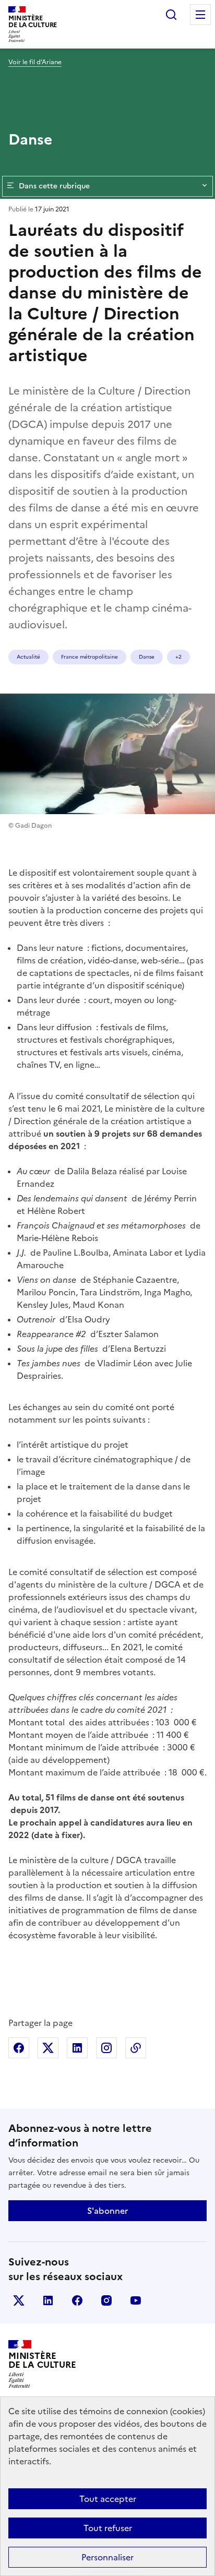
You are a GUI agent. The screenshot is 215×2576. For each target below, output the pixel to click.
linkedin (48, 2300)
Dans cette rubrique (54, 186)
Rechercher (171, 15)
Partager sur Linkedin (77, 2048)
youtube (136, 2300)
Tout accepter (108, 2499)
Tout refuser (108, 2528)
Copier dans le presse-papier (136, 2048)
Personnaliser (107, 2557)
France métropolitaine (89, 657)
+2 (178, 657)
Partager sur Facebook (19, 2048)
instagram (106, 2300)
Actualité (28, 657)
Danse (147, 657)
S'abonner (107, 2211)
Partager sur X (48, 2048)
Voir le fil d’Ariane (35, 62)
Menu (200, 15)
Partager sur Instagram (106, 2048)
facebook (77, 2300)
